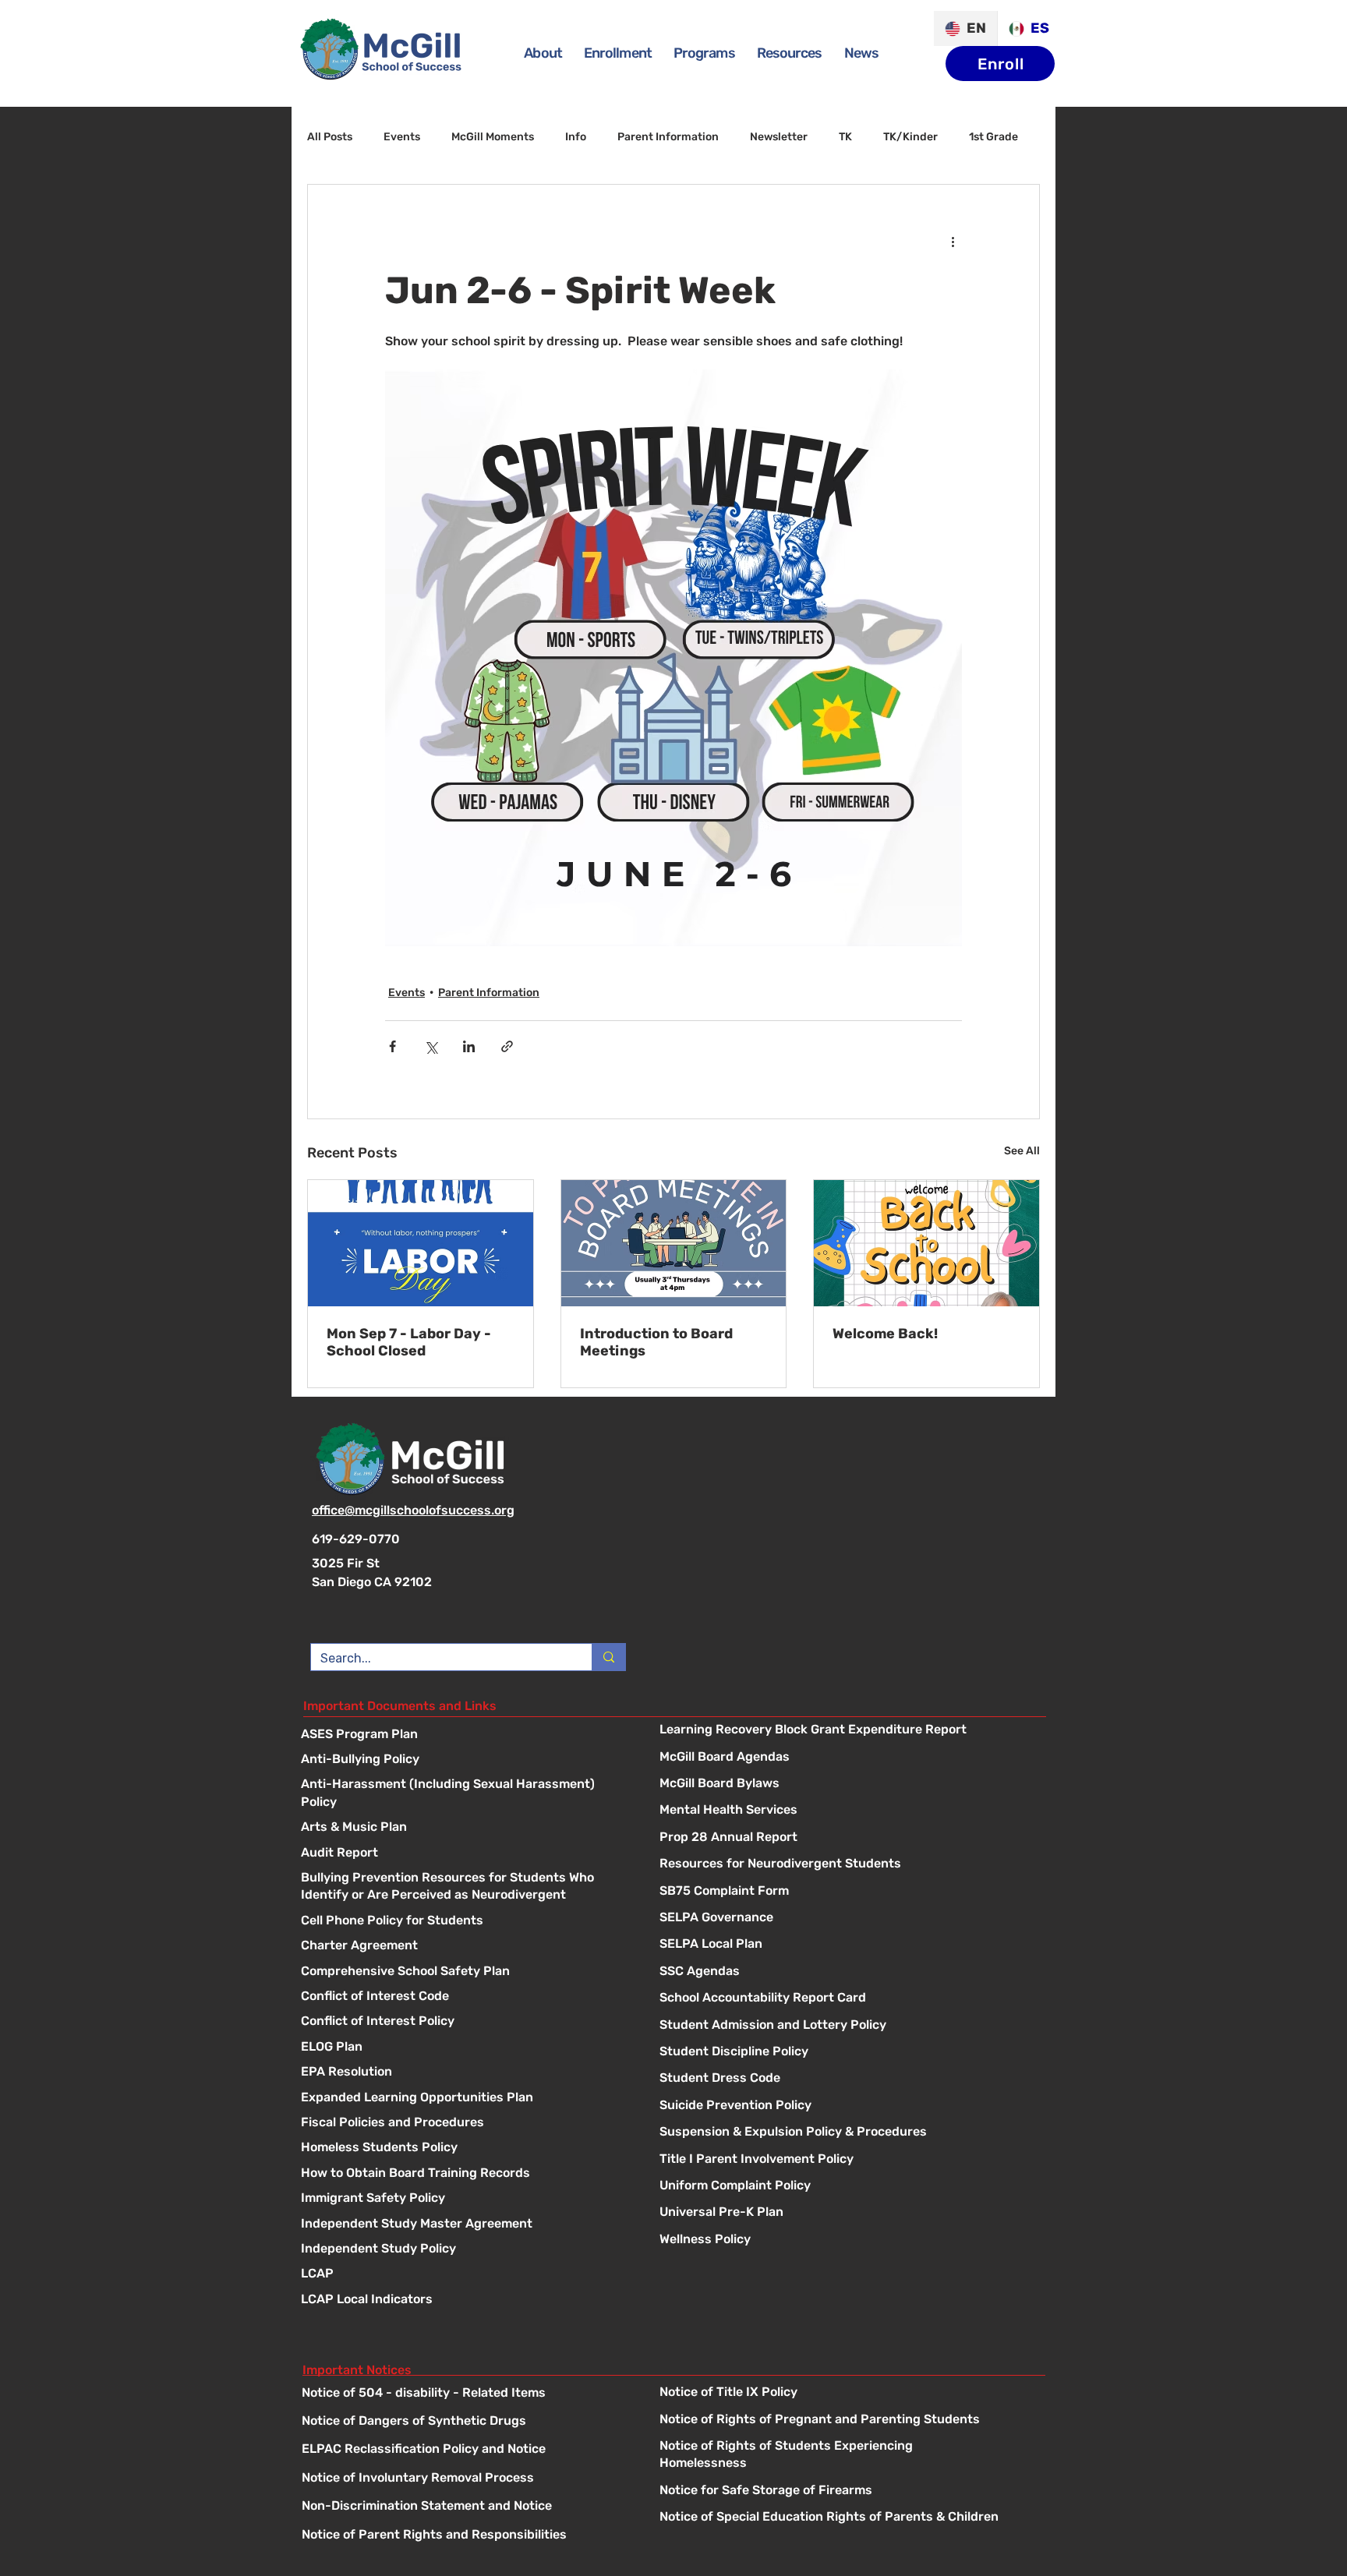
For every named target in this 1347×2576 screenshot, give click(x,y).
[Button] (848, 1731)
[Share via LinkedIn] (469, 1046)
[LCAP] (465, 2275)
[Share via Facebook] (392, 1046)
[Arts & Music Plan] (465, 1828)
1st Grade (993, 137)
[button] (704, 53)
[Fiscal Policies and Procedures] (465, 2124)
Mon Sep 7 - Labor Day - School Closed (409, 1342)
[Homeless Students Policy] (465, 2148)
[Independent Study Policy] (465, 2250)
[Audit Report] (465, 1854)
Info (576, 137)
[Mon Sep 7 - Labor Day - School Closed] (421, 1243)
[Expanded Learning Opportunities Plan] (465, 2099)
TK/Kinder (910, 137)
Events (402, 137)
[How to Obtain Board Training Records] (465, 2174)
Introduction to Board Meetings (656, 1342)
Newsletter (779, 137)
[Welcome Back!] (926, 1243)
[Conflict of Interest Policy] (465, 2022)
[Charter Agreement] (465, 1947)
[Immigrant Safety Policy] (465, 2199)
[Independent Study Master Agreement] (465, 2225)
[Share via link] (507, 1046)
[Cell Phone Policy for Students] (465, 1922)
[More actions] (953, 241)
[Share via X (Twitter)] (431, 1046)
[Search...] (608, 1657)
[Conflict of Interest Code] (465, 1997)
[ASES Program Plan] (465, 1735)
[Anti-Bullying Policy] (465, 1760)
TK (845, 137)
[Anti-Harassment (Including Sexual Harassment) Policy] (465, 1785)
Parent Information (668, 137)
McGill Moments (493, 137)
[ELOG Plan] (465, 2048)
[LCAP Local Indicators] (465, 2300)
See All (1022, 1151)
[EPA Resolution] (465, 2073)
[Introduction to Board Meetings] (674, 1243)
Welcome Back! (885, 1334)
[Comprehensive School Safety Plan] (465, 1972)
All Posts (330, 137)
